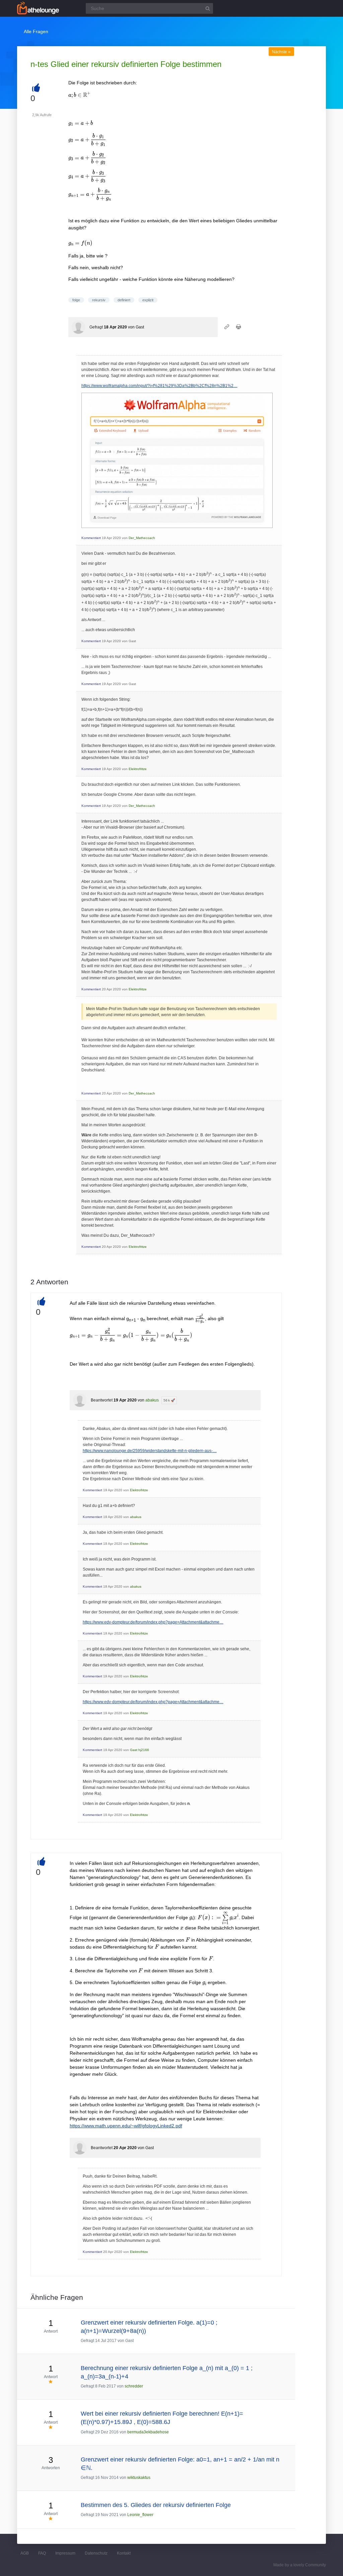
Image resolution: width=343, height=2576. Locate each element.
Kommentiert (91, 538)
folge (76, 300)
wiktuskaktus (139, 2478)
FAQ (42, 2553)
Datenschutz (96, 2553)
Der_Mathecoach (142, 538)
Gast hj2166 (140, 1750)
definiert (124, 300)
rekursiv (99, 300)
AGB (25, 2553)
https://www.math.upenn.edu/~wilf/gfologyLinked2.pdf (126, 2126)
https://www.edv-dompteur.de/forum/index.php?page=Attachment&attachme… (153, 1622)
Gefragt (96, 327)
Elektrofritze (138, 769)
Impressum (65, 2553)
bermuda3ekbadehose (148, 2432)
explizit (148, 300)
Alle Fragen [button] (36, 31)
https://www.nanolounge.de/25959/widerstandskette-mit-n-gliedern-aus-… (150, 1451)
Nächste (281, 52)
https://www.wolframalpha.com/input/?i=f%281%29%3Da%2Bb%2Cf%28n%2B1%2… (159, 386)
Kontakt (124, 2553)
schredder (134, 2386)
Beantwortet (102, 1400)
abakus (152, 1400)
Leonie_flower (140, 2515)
